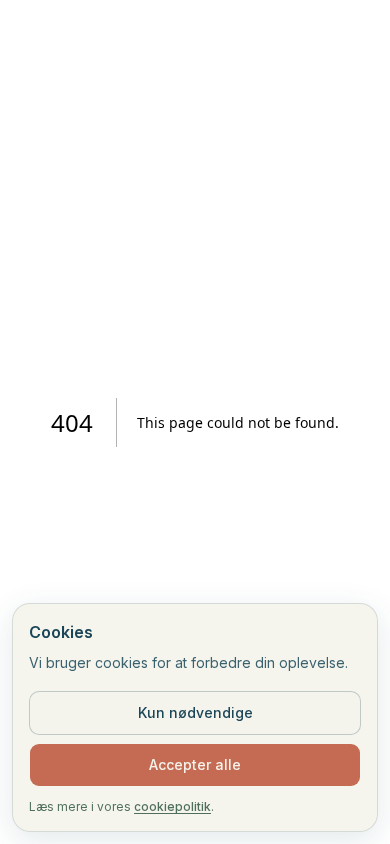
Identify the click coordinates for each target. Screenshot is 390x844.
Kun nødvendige (195, 712)
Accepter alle (195, 764)
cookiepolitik (172, 806)
